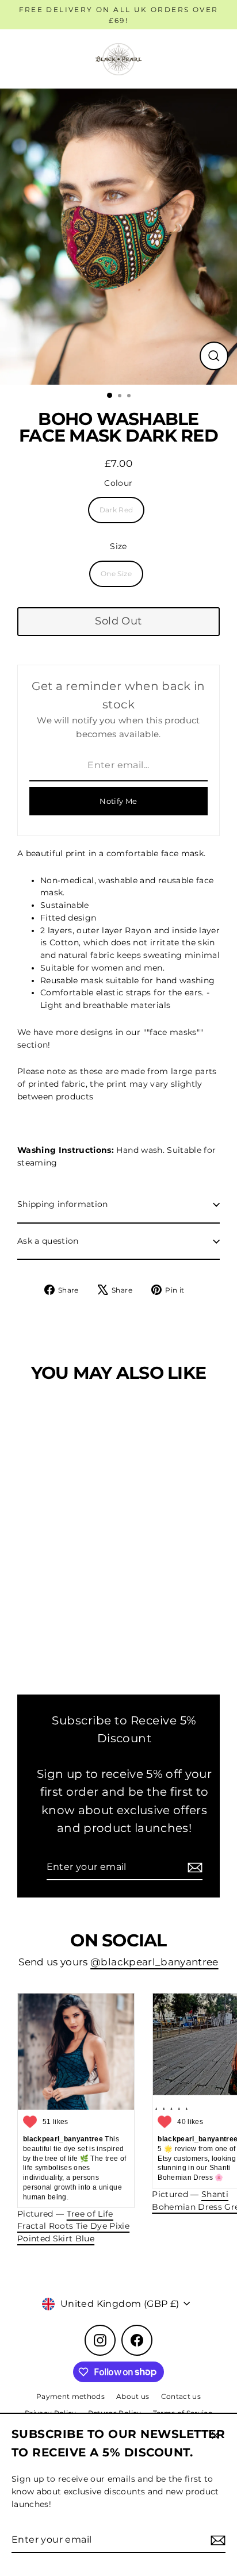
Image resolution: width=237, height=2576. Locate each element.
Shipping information (63, 1204)
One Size (116, 574)
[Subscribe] (216, 2540)
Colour (118, 483)
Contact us (181, 2396)
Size (118, 546)
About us (133, 2396)
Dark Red (116, 510)
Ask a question (48, 1241)
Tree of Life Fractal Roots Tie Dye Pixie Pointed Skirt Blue (73, 2226)
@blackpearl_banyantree (154, 1962)
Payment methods (70, 2396)
